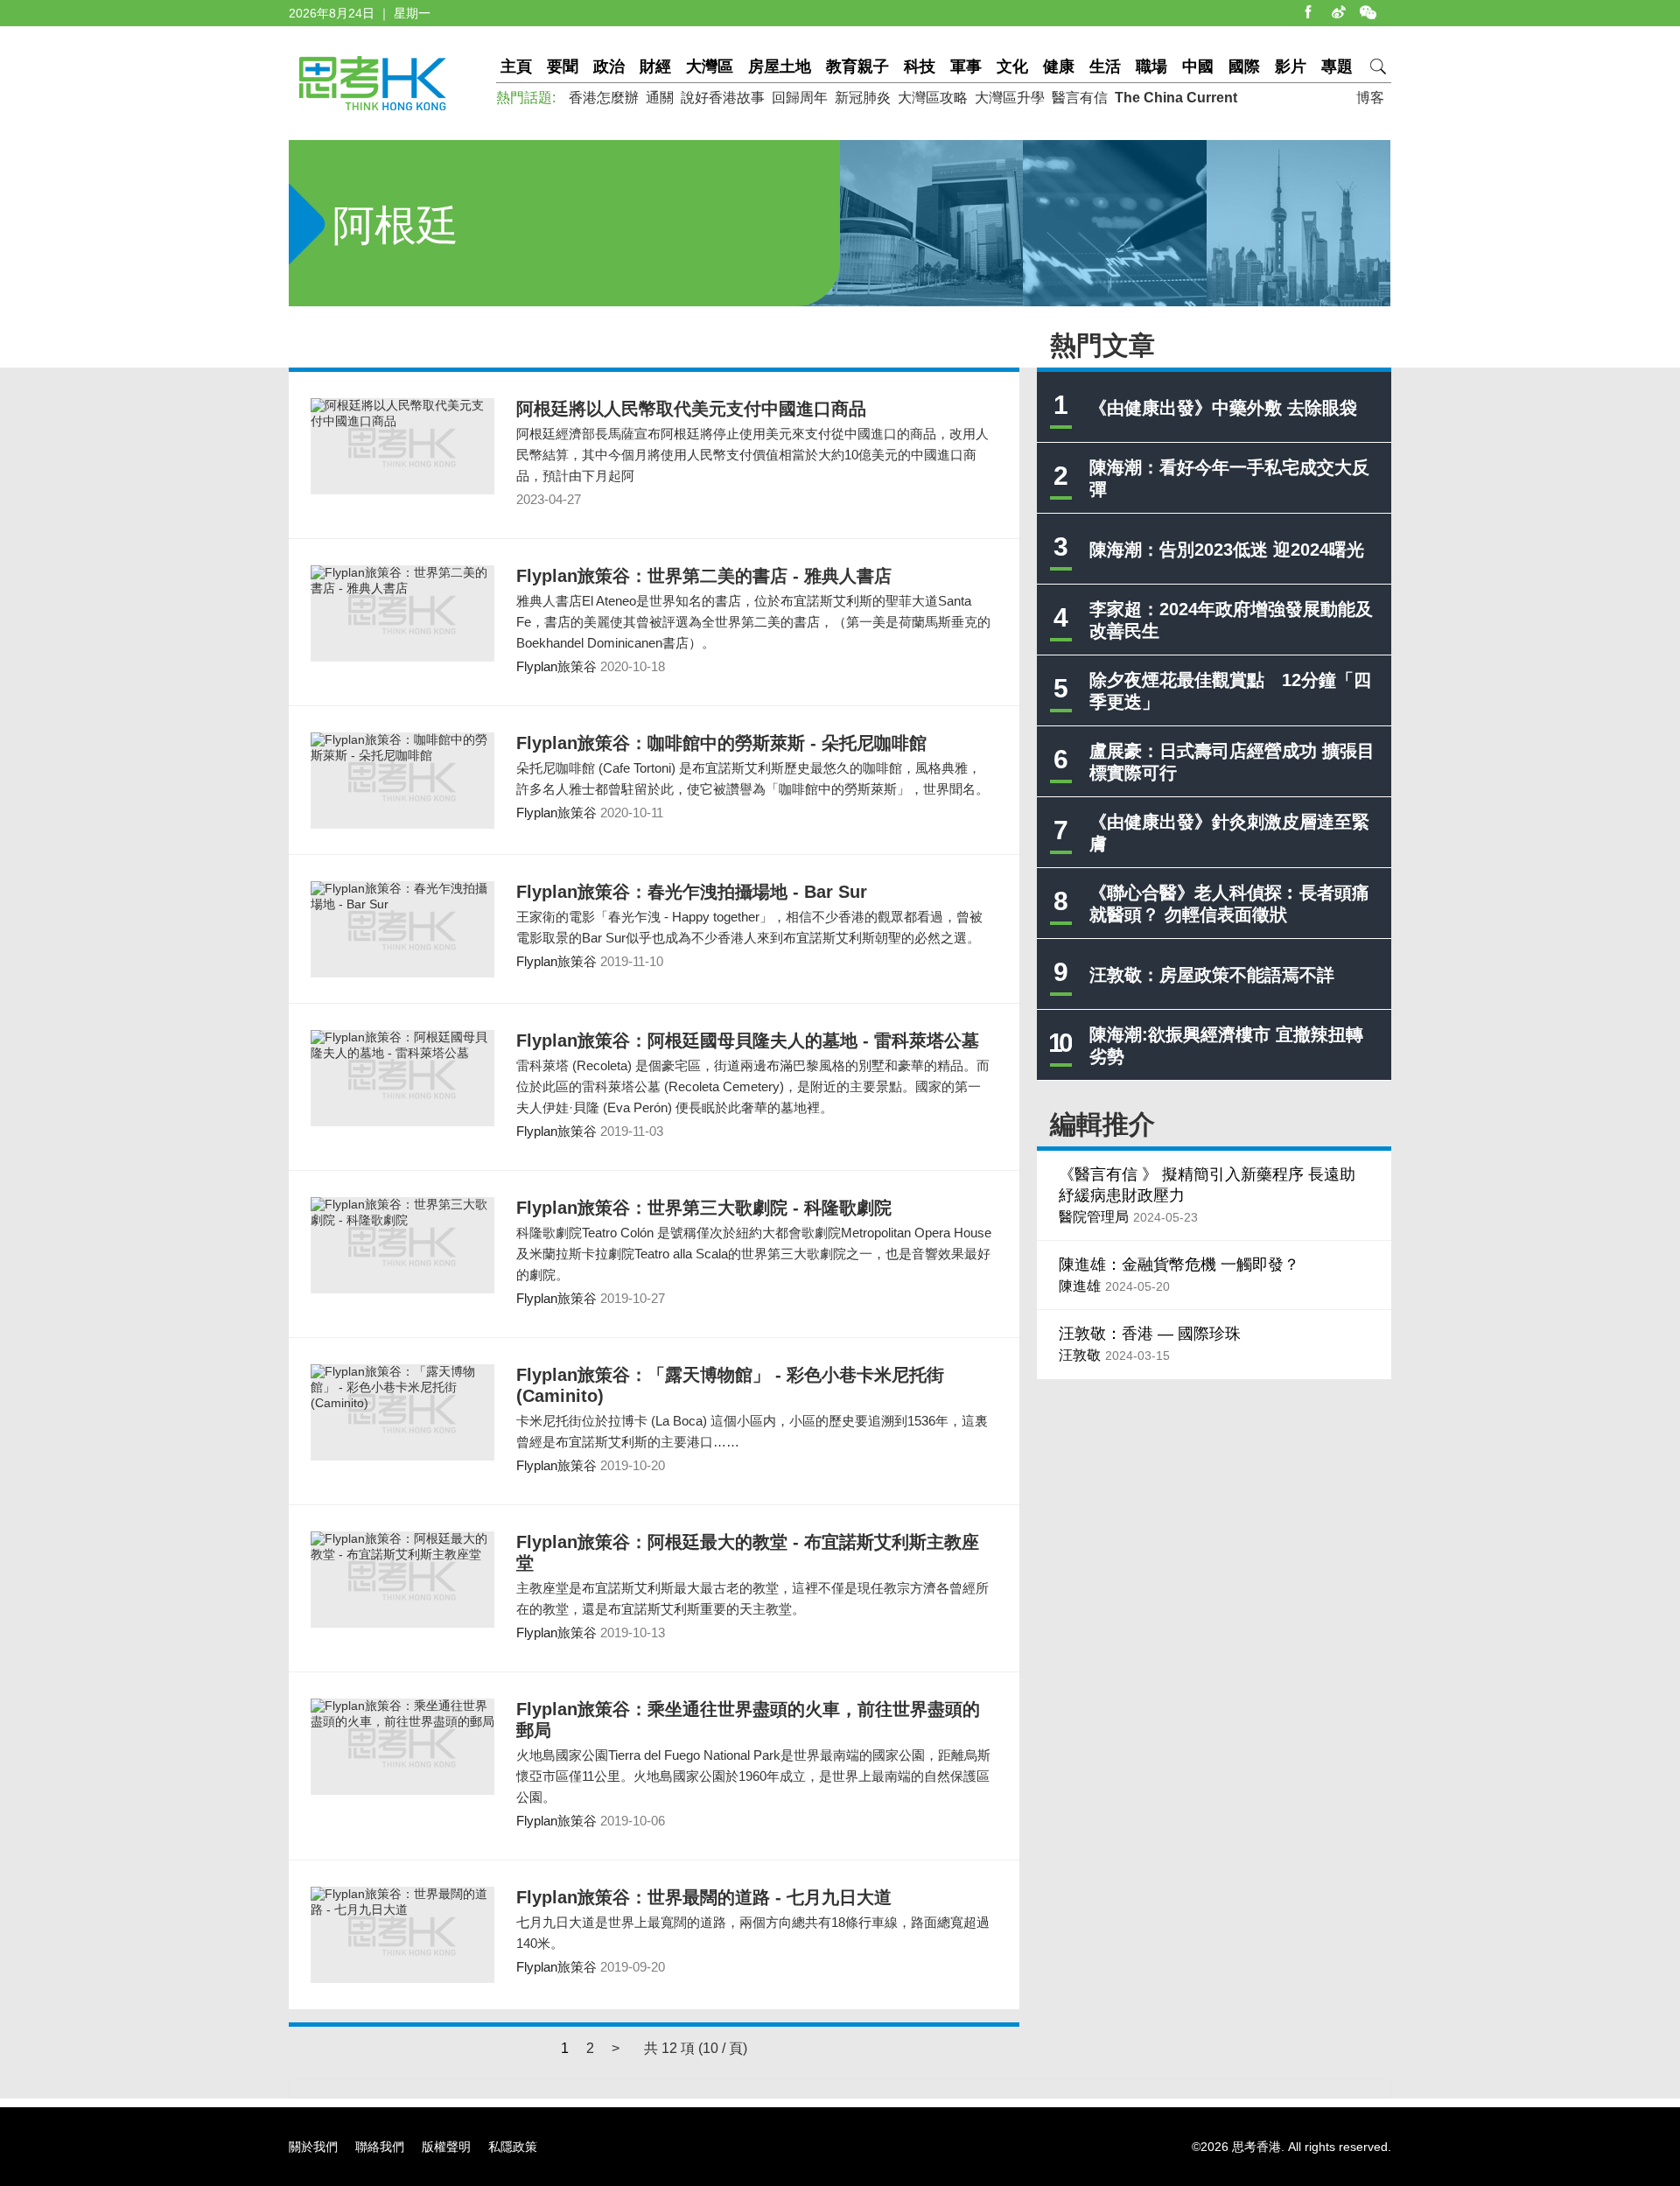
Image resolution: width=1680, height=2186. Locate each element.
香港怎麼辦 (604, 98)
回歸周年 (800, 98)
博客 (1370, 98)
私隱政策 (513, 2147)
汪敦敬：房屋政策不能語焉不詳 (1212, 975)
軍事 (966, 67)
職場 (1151, 67)
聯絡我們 (380, 2147)
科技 (920, 67)
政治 (609, 67)
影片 (1291, 67)
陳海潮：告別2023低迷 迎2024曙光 (1227, 550)
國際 (1244, 67)
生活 (1105, 67)
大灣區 (710, 67)
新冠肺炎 (863, 98)
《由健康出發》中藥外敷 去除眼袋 (1223, 408)
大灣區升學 (1010, 98)
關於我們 (313, 2147)
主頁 (516, 67)
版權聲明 (446, 2147)
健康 (1059, 67)
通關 (660, 98)
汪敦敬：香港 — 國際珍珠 (1150, 1334)
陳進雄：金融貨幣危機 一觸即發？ (1179, 1265)
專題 (1337, 67)
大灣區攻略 (933, 98)
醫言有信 (1080, 98)
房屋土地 (780, 67)
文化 (1012, 67)
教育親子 (857, 67)
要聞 (563, 67)
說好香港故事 (723, 98)
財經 (655, 67)
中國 (1198, 67)
